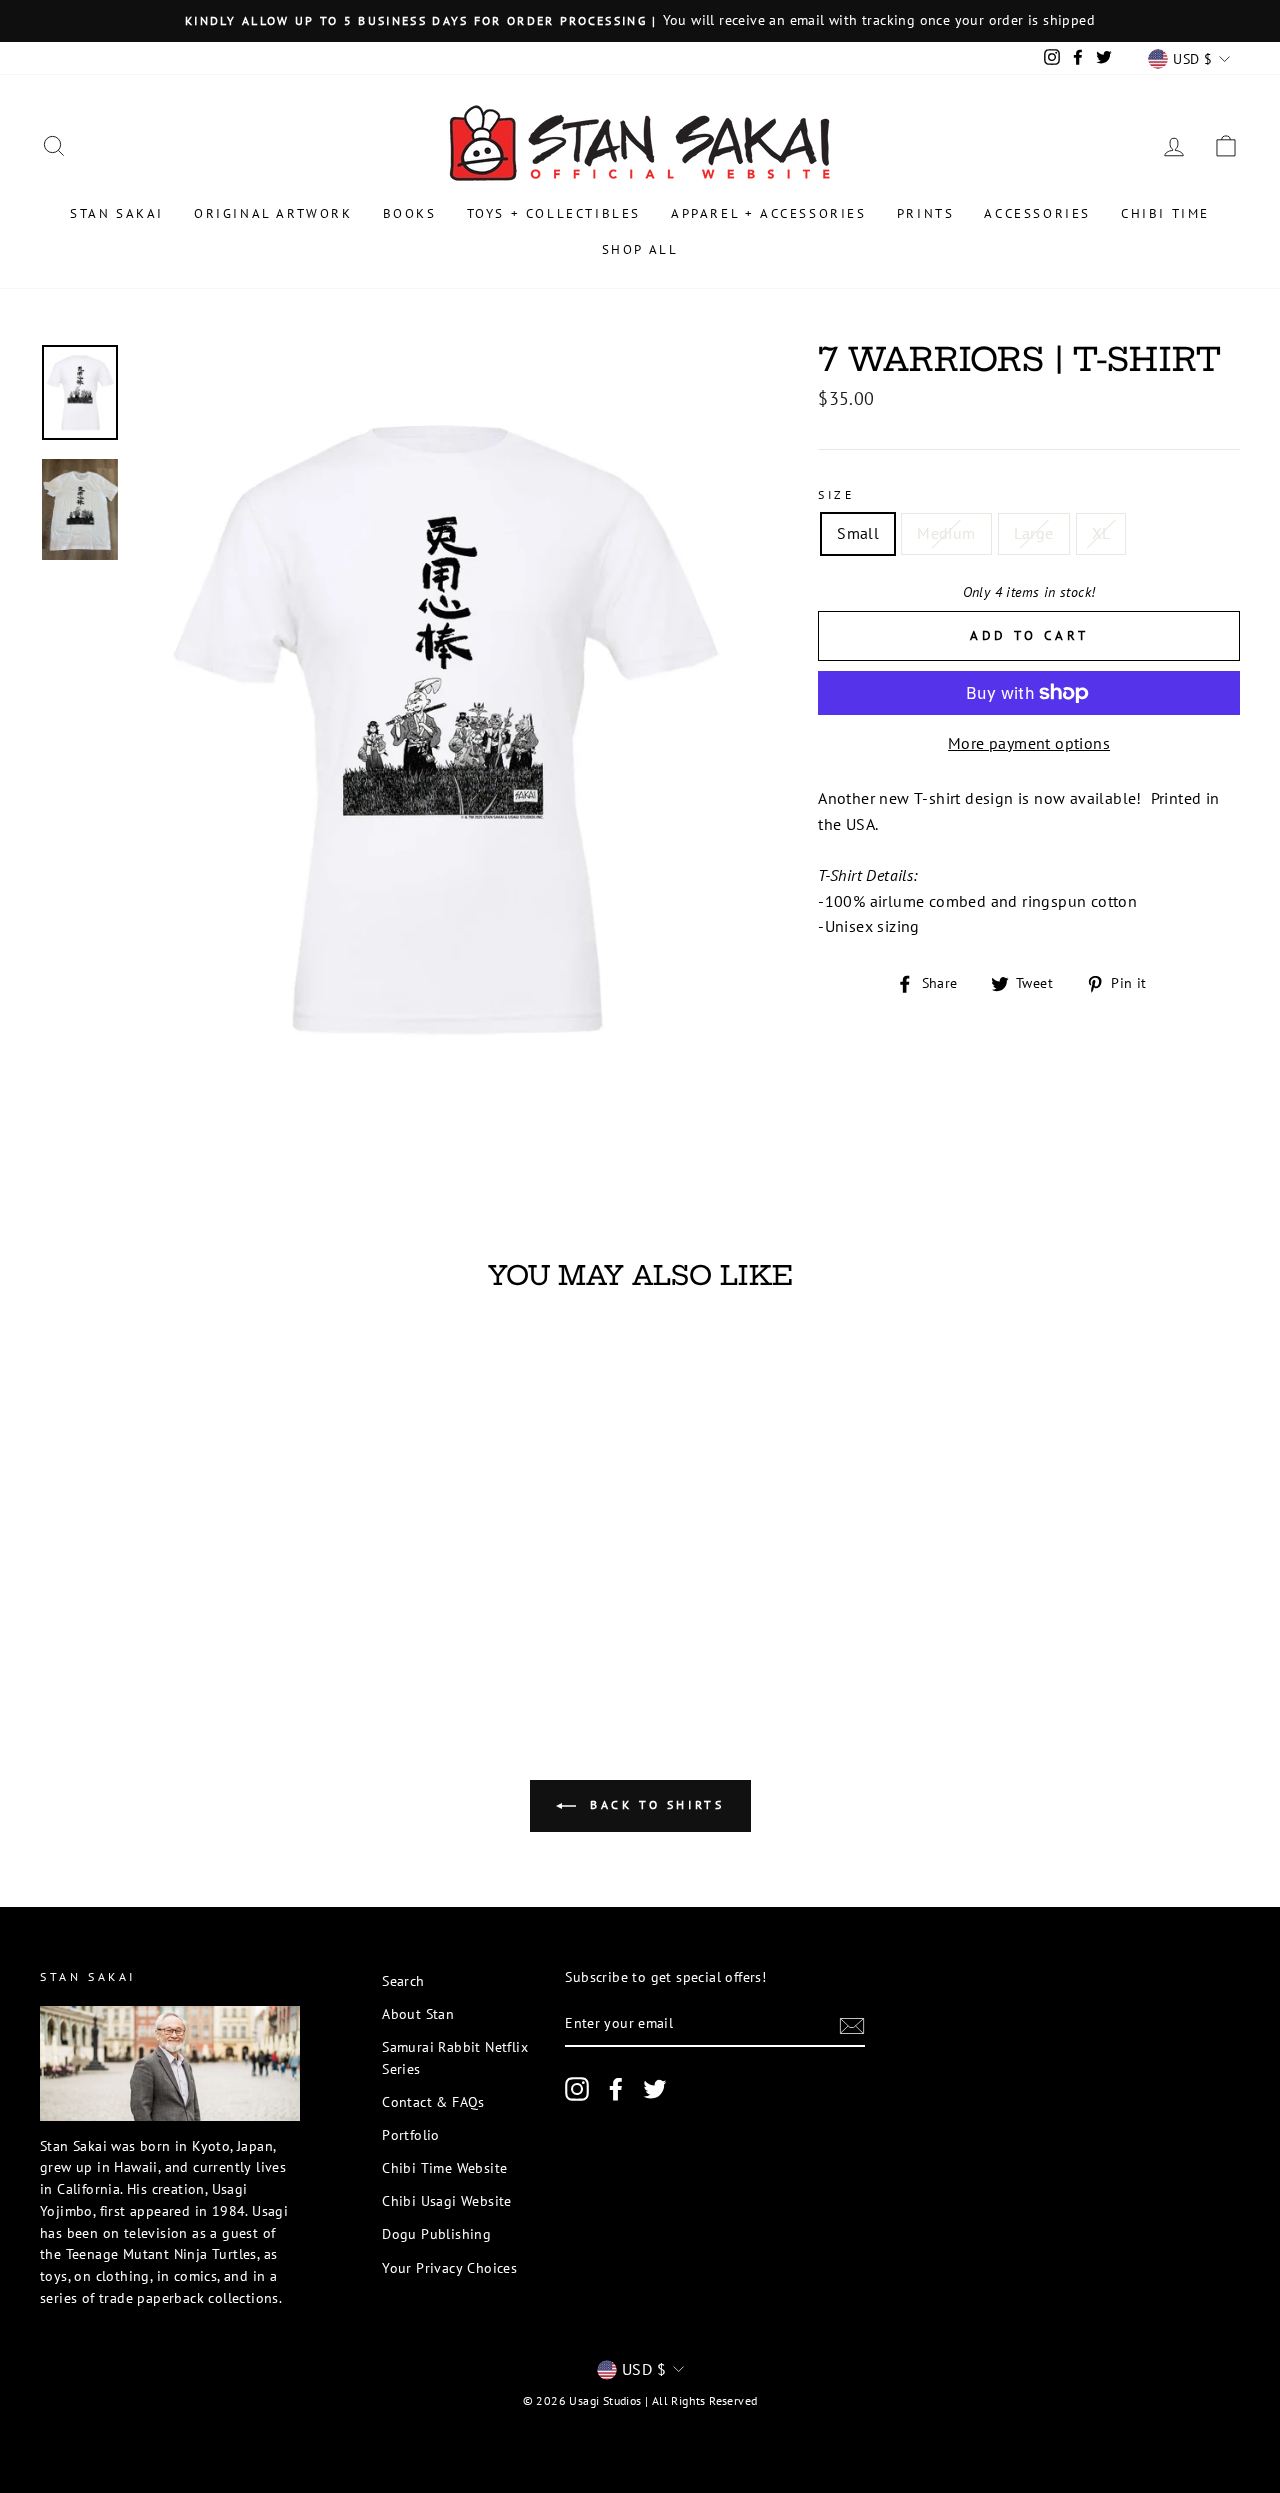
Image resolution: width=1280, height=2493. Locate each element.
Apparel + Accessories (769, 213)
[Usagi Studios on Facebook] (616, 2089)
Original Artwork (273, 213)
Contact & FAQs (433, 2102)
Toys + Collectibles (554, 213)
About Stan (418, 2014)
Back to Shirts (654, 1804)
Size (836, 494)
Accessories (1037, 213)
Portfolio (411, 2135)
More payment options (1029, 743)
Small (858, 533)
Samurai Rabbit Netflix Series (455, 2058)
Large (1034, 533)
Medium (946, 533)
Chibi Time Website (444, 2168)
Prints (926, 213)
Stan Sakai (117, 213)
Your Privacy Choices (449, 2268)
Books (410, 213)
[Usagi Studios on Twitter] (655, 2089)
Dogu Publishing (436, 2234)
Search (403, 1981)
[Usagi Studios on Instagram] (577, 2089)
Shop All (640, 249)
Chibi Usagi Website (447, 2201)
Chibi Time (1165, 213)
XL (1101, 533)
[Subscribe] (852, 2025)
